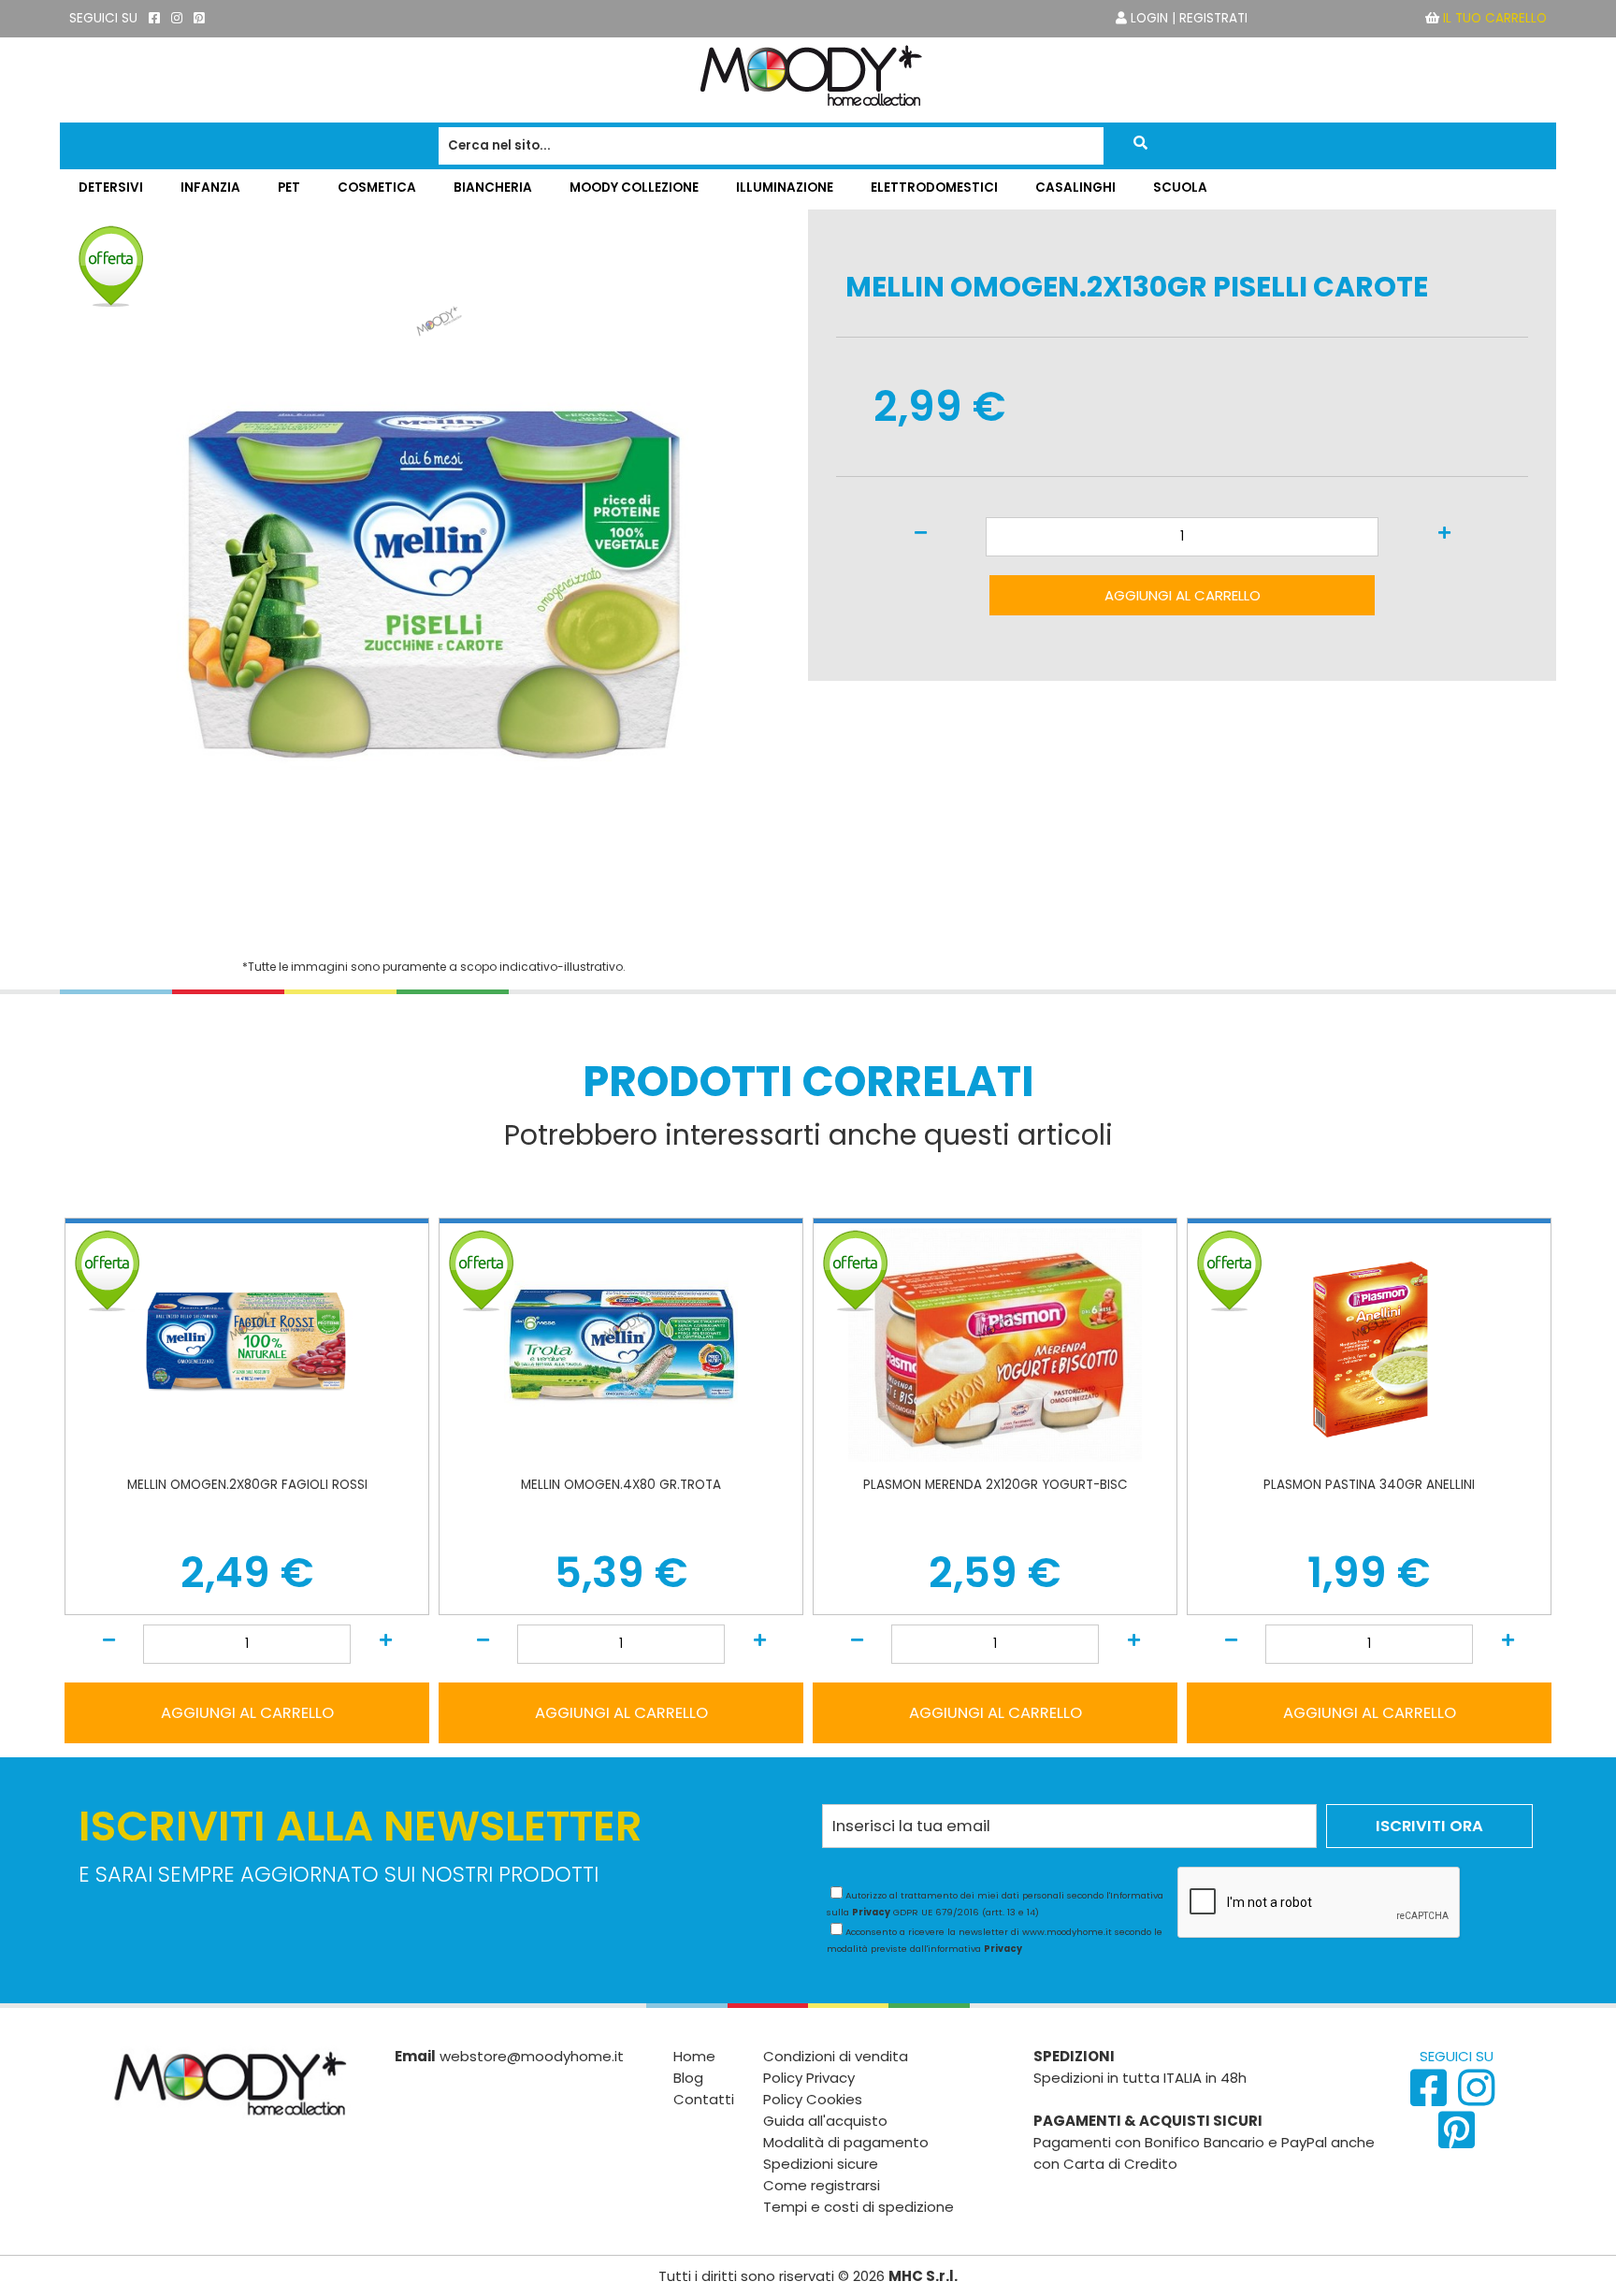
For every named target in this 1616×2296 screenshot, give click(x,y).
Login (1149, 18)
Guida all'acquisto (825, 2121)
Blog (688, 2078)
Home (694, 2056)
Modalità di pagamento (846, 2142)
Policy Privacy (809, 2078)
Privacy (871, 1912)
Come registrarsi (822, 2185)
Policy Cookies (813, 2099)
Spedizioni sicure (821, 2164)
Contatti (704, 2099)
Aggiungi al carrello (1183, 595)
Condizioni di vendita (836, 2056)
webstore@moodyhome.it (532, 2056)
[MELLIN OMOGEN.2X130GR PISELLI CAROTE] (434, 939)
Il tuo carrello (1495, 18)
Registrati (1213, 18)
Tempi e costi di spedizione (858, 2207)
